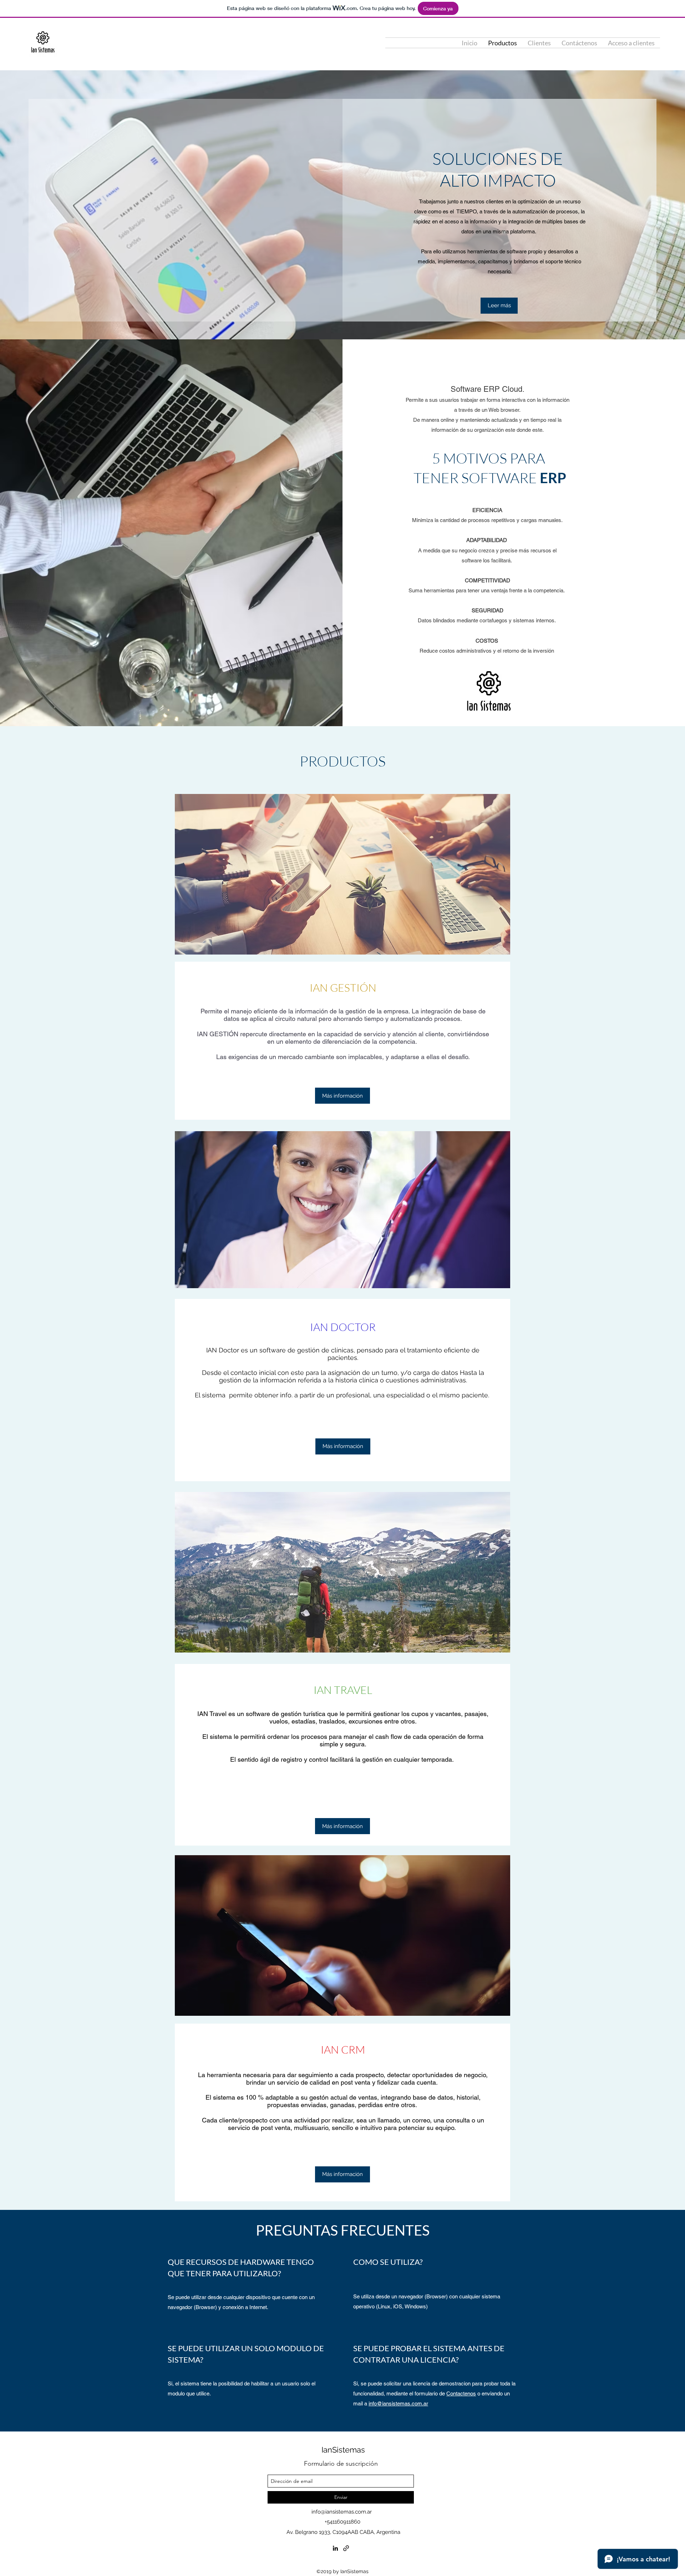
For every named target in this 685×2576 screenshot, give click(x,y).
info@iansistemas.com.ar (398, 2403)
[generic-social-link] (346, 2548)
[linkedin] (335, 2548)
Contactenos (461, 2393)
